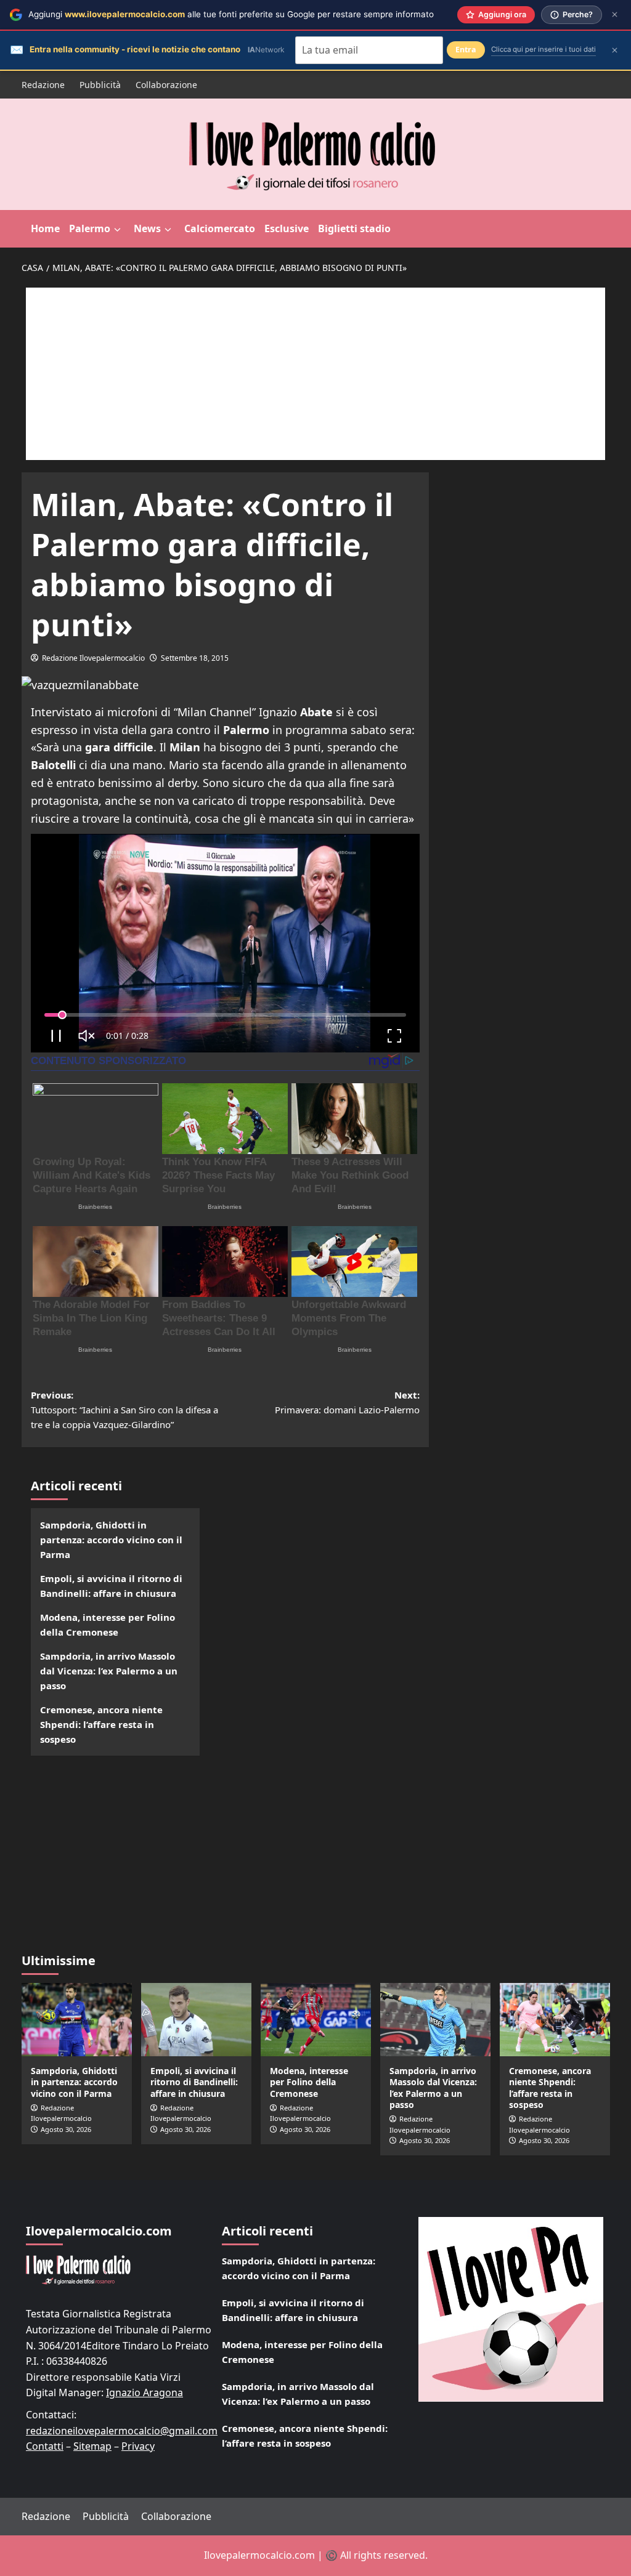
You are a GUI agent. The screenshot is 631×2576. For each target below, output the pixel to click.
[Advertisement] (315, 374)
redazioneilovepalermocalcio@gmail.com (122, 2431)
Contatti (45, 2446)
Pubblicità (100, 85)
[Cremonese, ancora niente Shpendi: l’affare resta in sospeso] (555, 2020)
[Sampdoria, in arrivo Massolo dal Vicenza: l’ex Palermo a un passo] (435, 2020)
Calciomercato (220, 228)
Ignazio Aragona (145, 2392)
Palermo (90, 228)
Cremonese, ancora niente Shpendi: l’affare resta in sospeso (101, 1724)
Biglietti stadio (354, 228)
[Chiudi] (615, 14)
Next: (347, 1402)
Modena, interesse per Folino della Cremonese (108, 1625)
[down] (117, 230)
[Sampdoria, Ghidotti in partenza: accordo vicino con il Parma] (77, 2020)
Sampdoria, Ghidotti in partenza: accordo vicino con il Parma (111, 1540)
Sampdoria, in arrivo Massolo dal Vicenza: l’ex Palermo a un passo (109, 1671)
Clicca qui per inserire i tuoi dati (543, 49)
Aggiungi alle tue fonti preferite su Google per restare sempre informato (231, 14)
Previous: (124, 1410)
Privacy (138, 2446)
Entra (466, 50)
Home (45, 228)
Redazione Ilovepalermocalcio (93, 658)
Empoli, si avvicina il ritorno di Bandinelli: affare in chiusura (111, 1586)
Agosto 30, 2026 (66, 2129)
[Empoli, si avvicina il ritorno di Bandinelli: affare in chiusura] (196, 2020)
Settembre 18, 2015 (195, 658)
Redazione (43, 85)
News (147, 228)
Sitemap (92, 2446)
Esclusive (287, 228)
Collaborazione (166, 85)
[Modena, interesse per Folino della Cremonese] (316, 2020)
